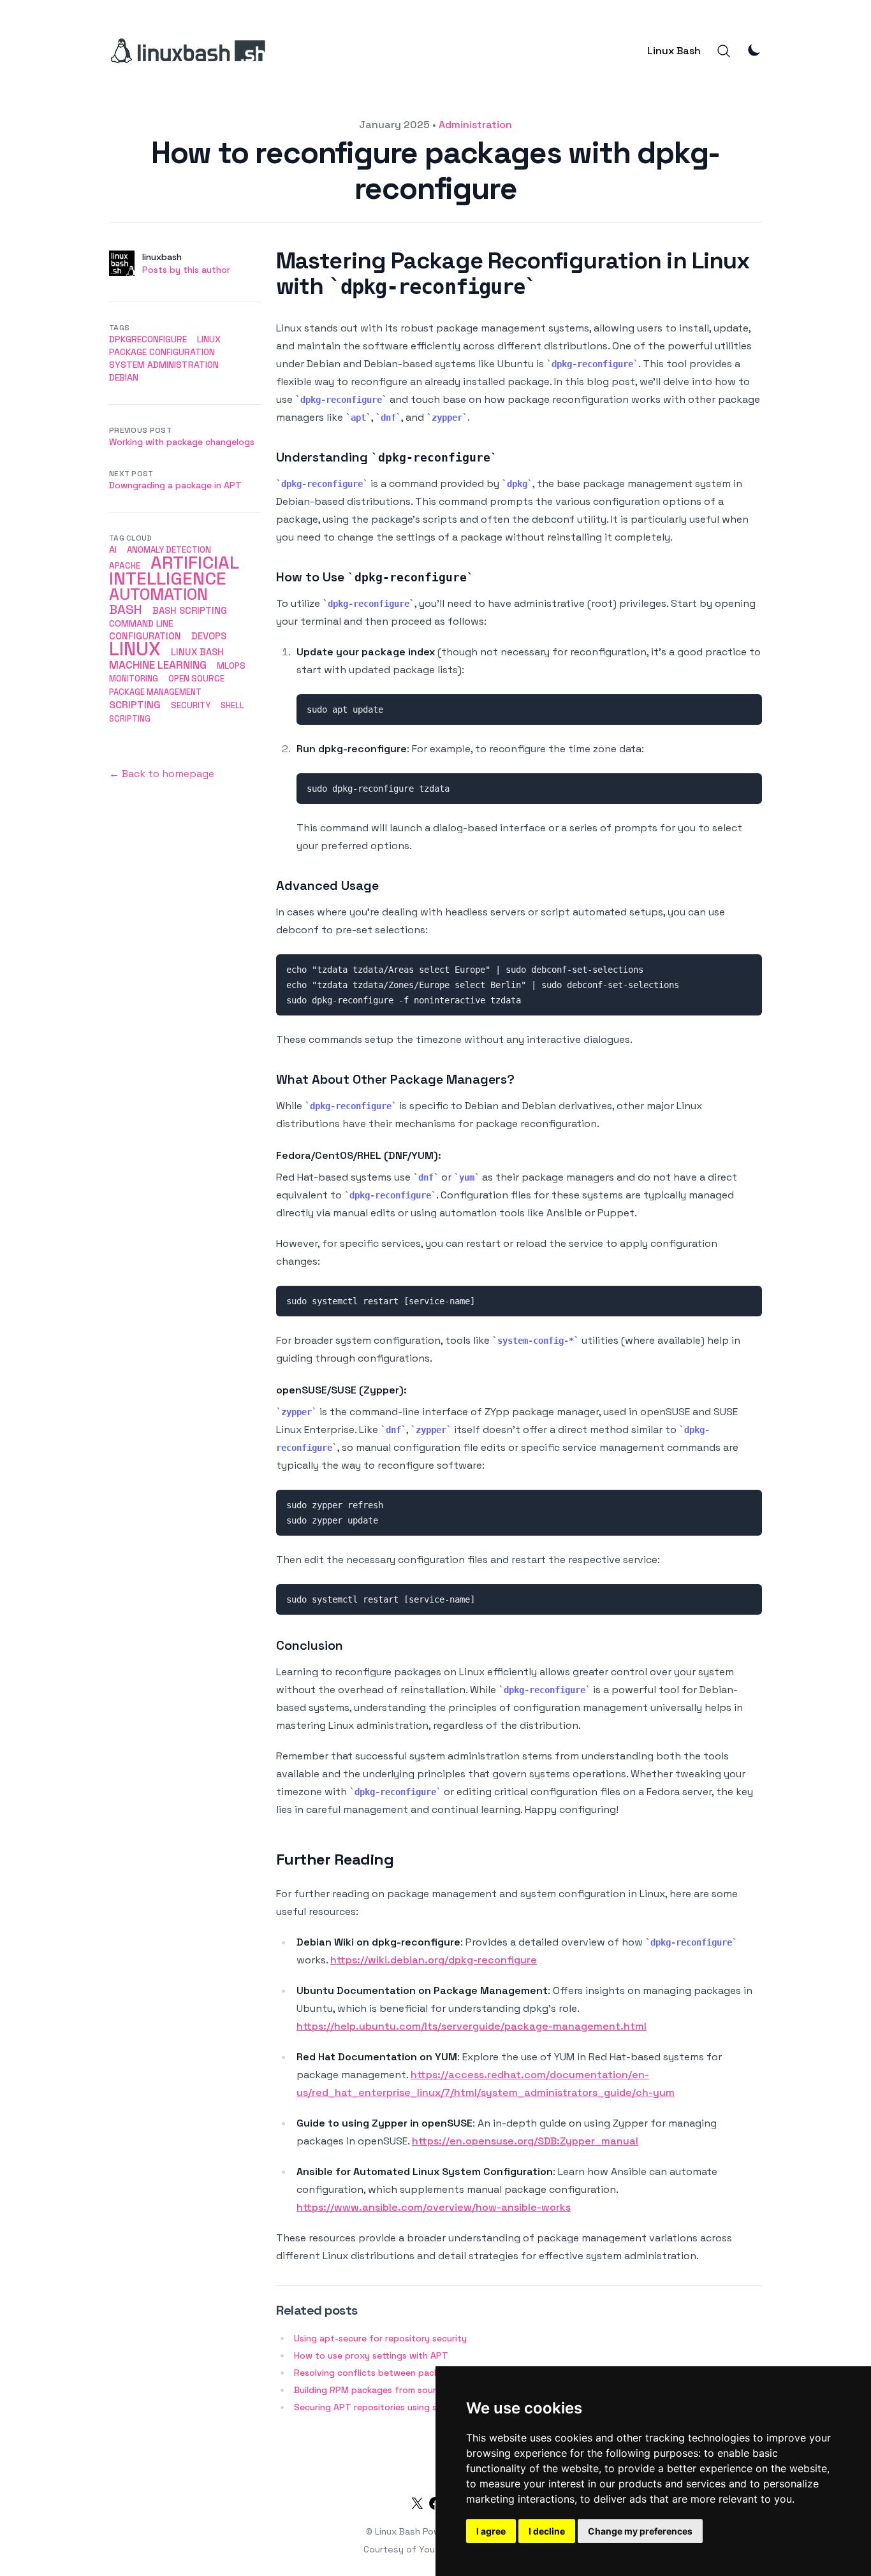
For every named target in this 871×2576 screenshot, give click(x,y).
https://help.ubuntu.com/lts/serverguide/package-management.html (472, 2026)
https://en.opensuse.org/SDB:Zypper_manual (525, 2141)
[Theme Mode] (754, 50)
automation (158, 594)
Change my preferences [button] (640, 2531)
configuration (145, 636)
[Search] (724, 51)
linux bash (197, 652)
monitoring (134, 679)
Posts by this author (186, 270)
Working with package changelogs (182, 442)
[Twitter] (417, 2506)
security (191, 705)
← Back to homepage (162, 774)
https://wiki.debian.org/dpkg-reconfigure (434, 1960)
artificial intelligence (174, 571)
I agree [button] (491, 2531)
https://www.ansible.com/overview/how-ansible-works (434, 2207)
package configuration (162, 352)
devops (209, 636)
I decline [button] (547, 2531)
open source (196, 679)
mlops (231, 666)
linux (209, 339)
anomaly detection (169, 550)
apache (125, 566)
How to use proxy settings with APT (371, 2355)
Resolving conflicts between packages (377, 2373)
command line (141, 623)
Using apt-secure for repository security (380, 2338)
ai (113, 549)
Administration (475, 125)
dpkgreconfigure (148, 339)
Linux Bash (674, 51)
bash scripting (190, 610)
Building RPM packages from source (370, 2390)
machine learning (158, 665)
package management (155, 692)
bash (126, 609)
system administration (164, 365)
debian (124, 377)
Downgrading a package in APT (175, 485)
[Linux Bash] (187, 51)
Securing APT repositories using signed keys (388, 2407)
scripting (135, 705)
